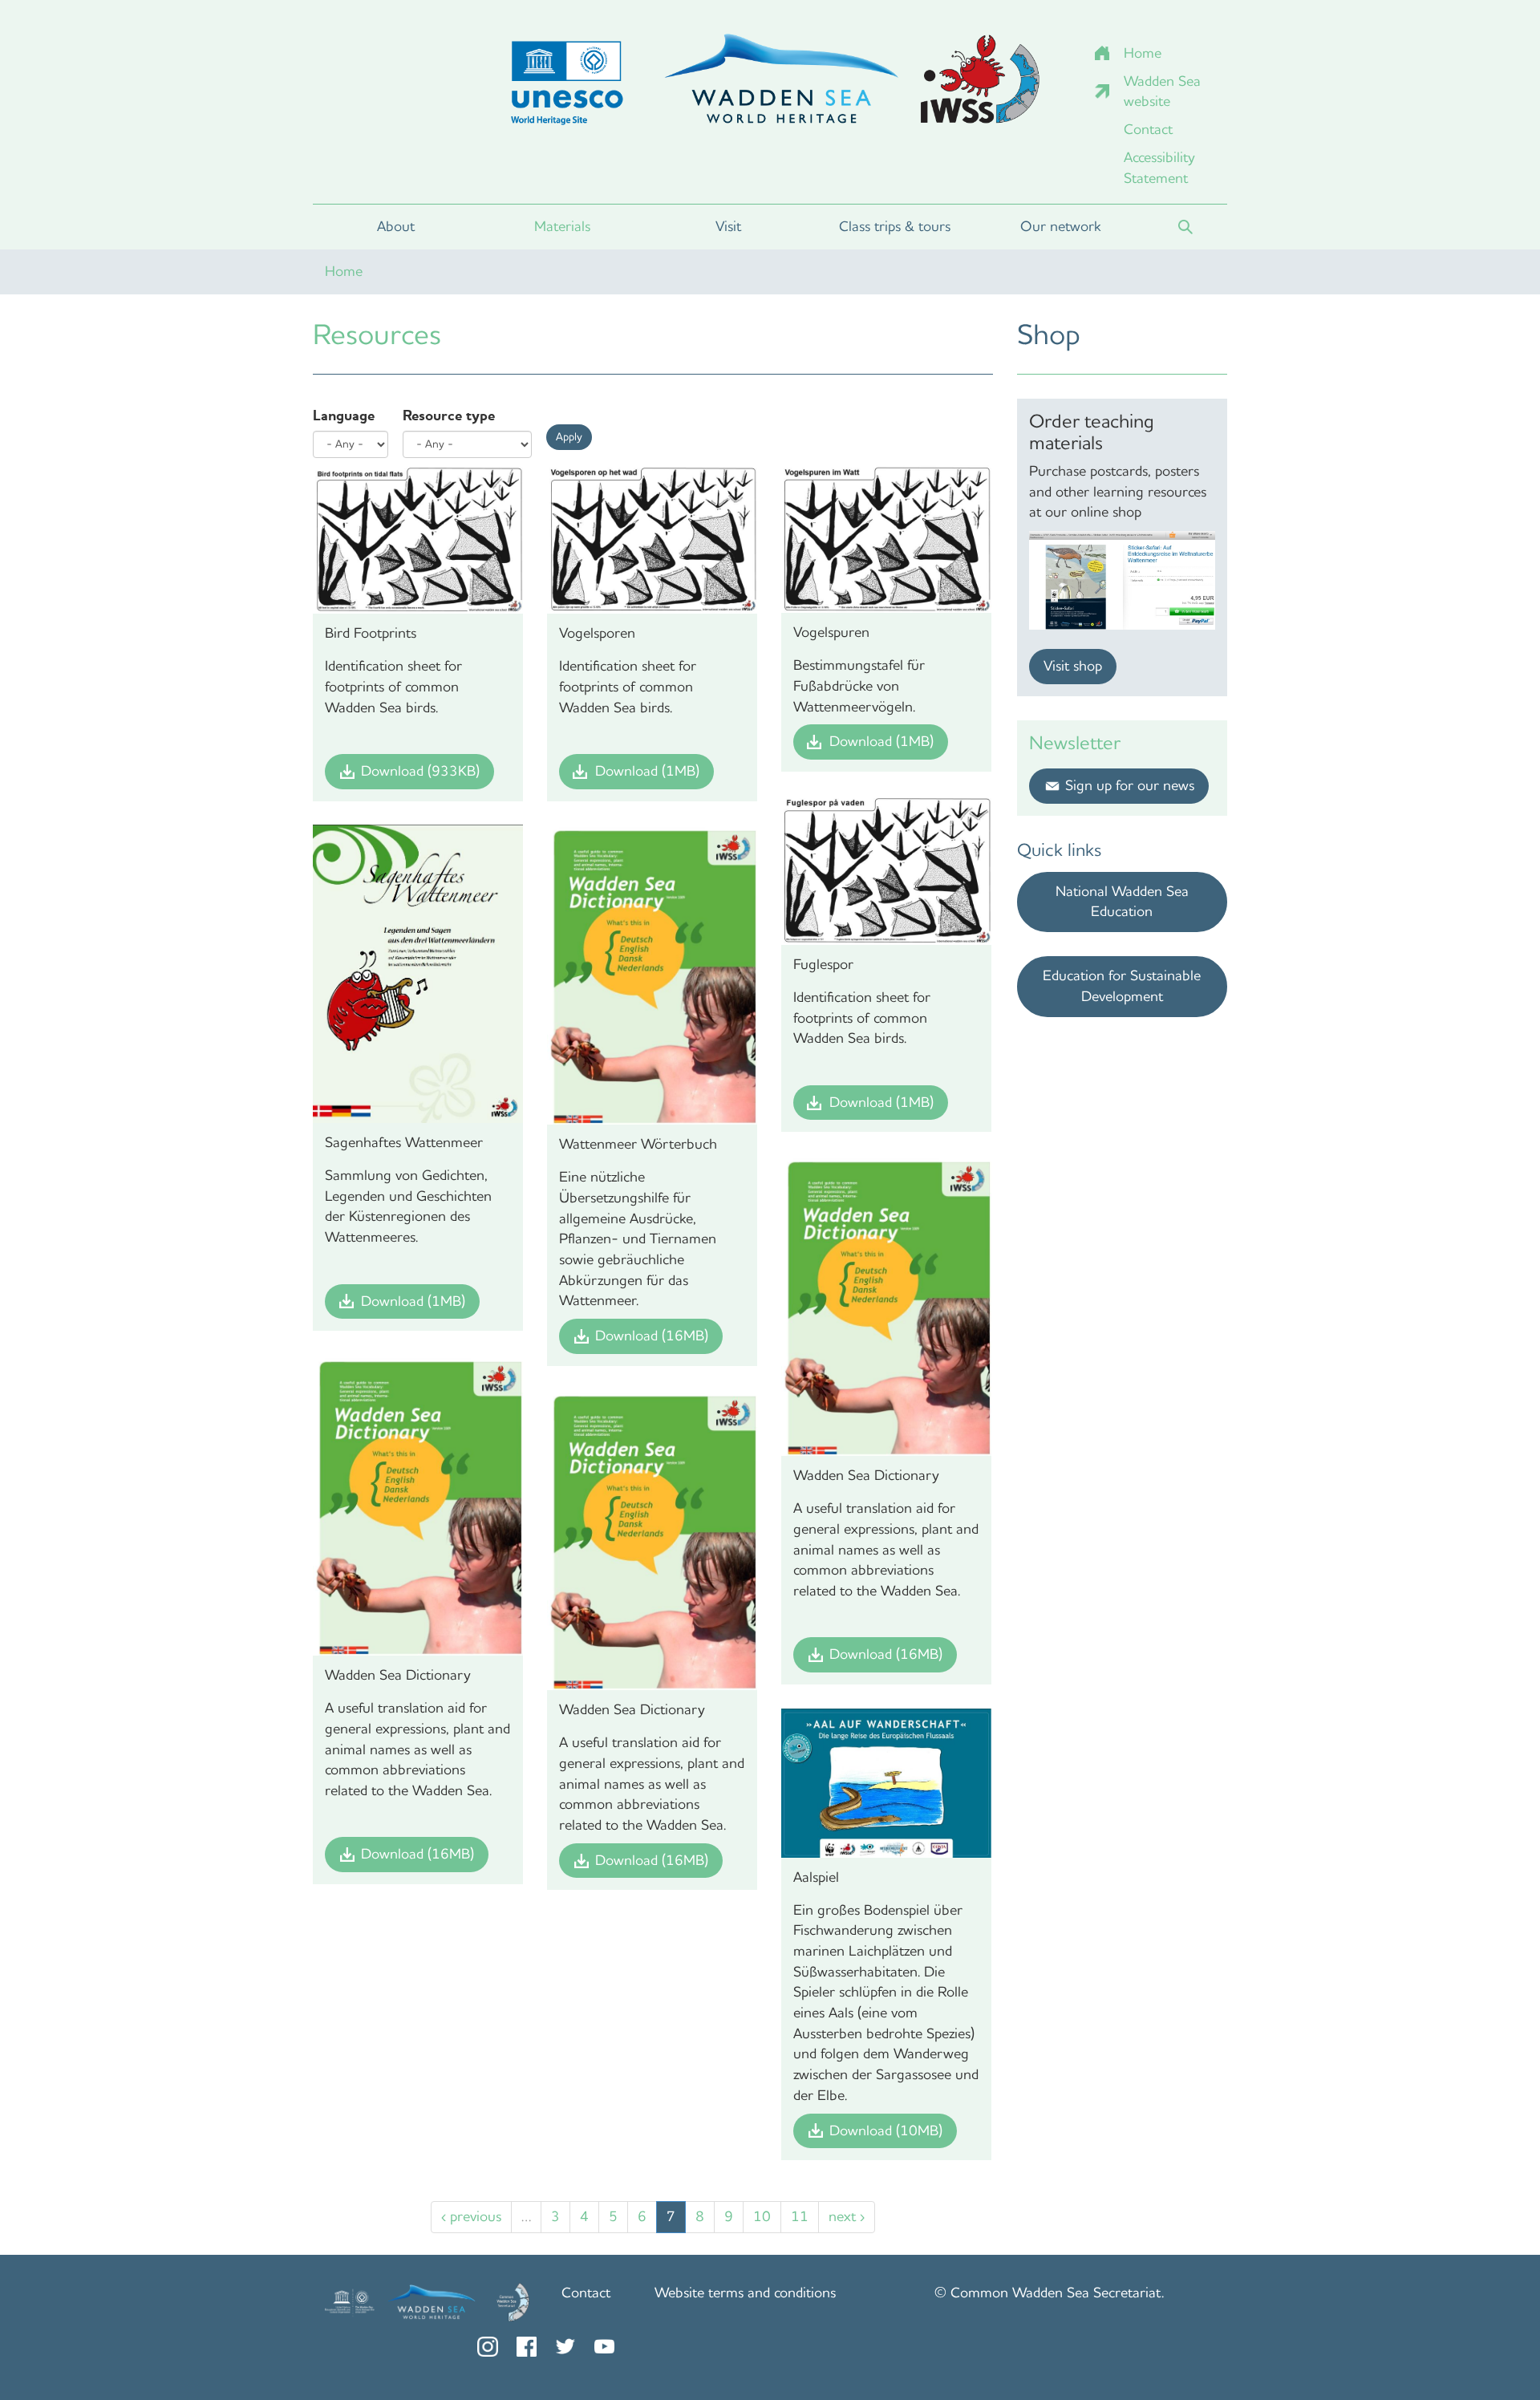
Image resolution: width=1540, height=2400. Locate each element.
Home (1143, 53)
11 (800, 2216)
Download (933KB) (420, 771)
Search (1185, 227)
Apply (569, 437)
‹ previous (471, 2216)
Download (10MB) (886, 2130)
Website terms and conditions (745, 2293)
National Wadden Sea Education (1122, 902)
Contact (1148, 129)
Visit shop (1073, 666)
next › (847, 2216)
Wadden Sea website (1162, 91)
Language (344, 416)
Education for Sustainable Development (1122, 986)
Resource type (449, 416)
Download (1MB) (647, 771)
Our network (1061, 226)
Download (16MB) (652, 1336)
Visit (728, 226)
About (396, 226)
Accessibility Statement (1159, 168)
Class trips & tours (895, 226)
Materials (562, 226)
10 (762, 2216)
